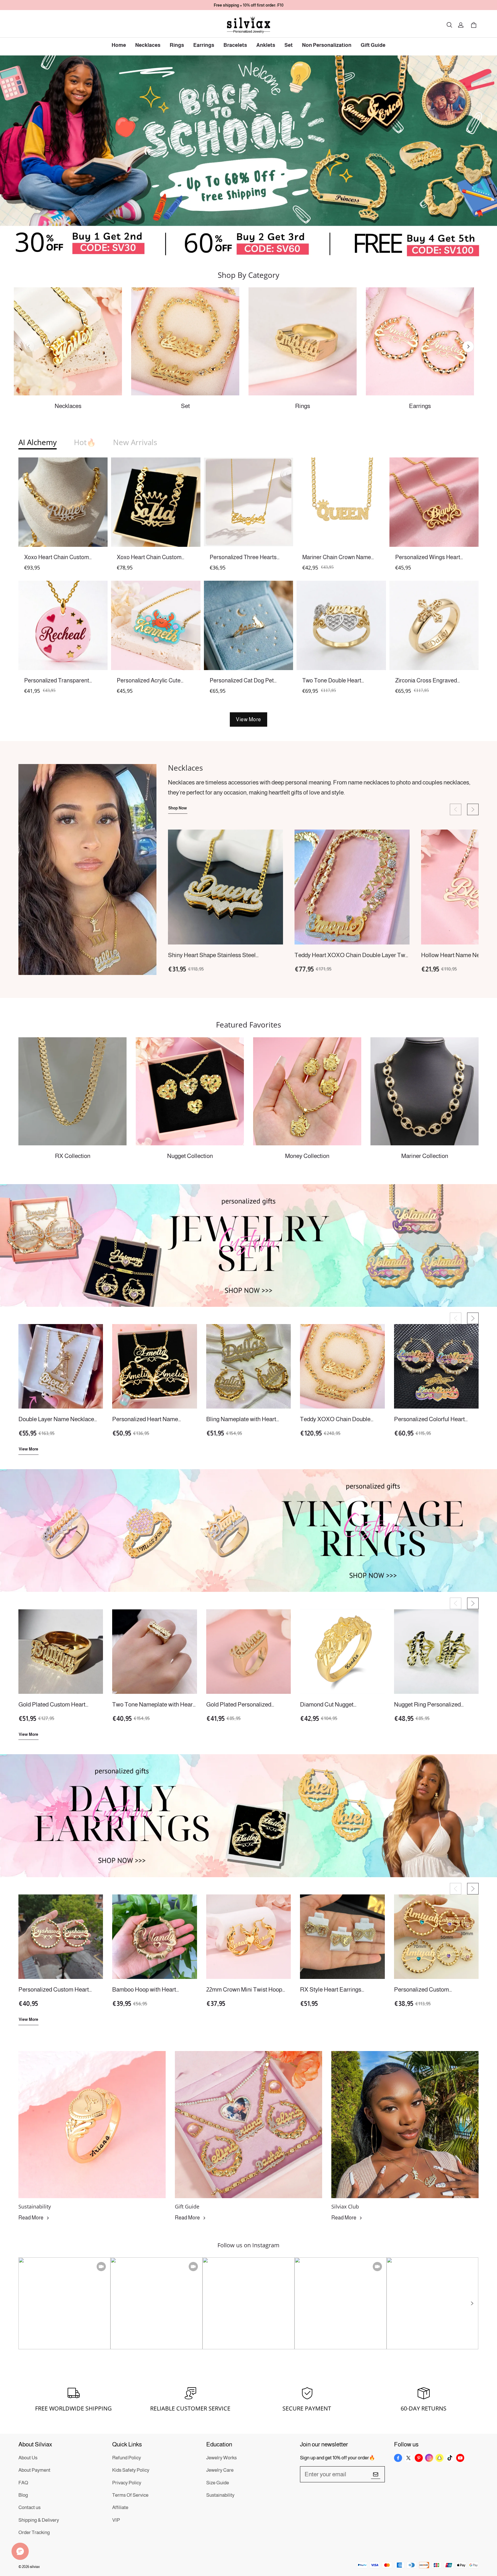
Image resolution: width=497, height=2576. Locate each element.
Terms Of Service (130, 2495)
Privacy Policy (127, 2483)
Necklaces (148, 45)
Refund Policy (127, 2458)
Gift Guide (373, 45)
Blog (23, 2495)
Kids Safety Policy (131, 2470)
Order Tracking (34, 2532)
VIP (116, 2520)
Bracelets (235, 45)
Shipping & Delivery (39, 2520)
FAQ (23, 2483)
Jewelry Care (220, 2470)
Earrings (204, 45)
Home (119, 45)
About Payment (34, 2470)
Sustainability (220, 2495)
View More (248, 719)
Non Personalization (327, 45)
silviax (35, 2567)
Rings (177, 45)
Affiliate (120, 2507)
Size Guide (218, 2483)
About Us (28, 2458)
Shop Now (178, 808)
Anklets (266, 45)
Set (289, 45)
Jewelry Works (221, 2458)
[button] (449, 25)
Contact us (29, 2507)
